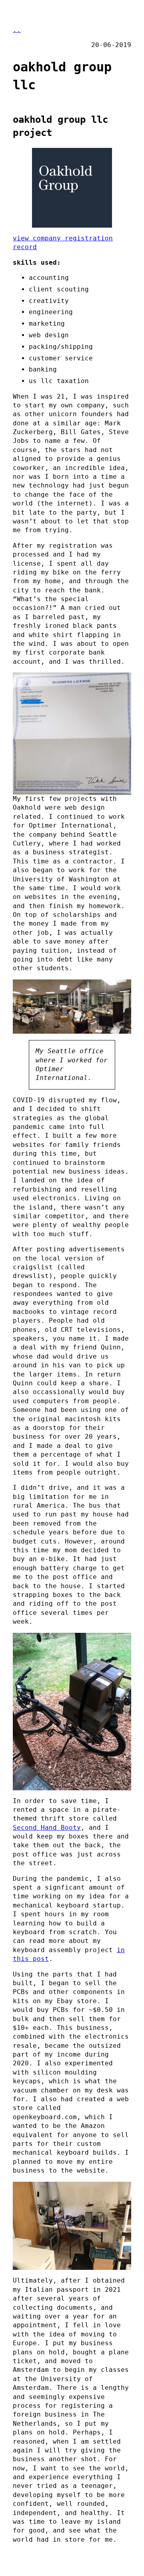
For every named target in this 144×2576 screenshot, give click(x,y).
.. (17, 30)
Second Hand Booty (47, 1828)
